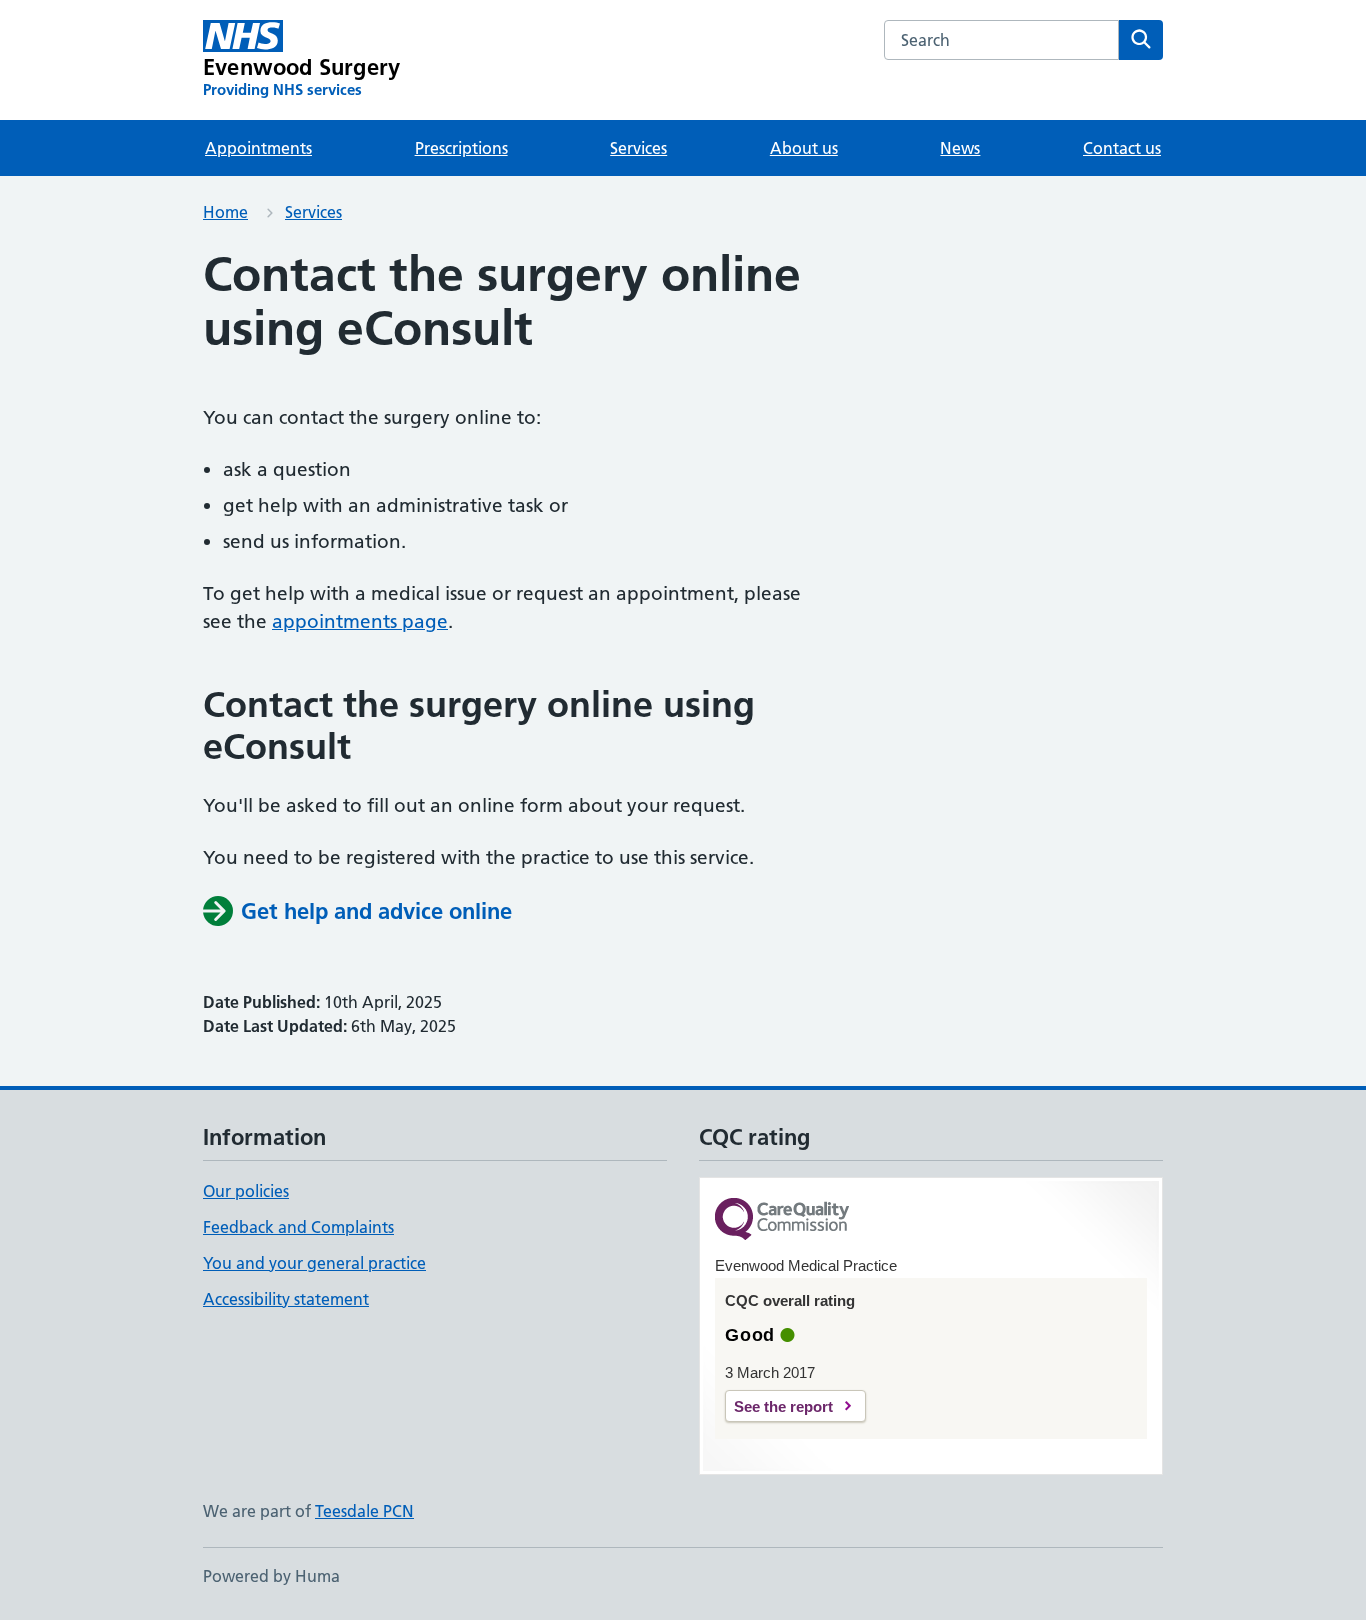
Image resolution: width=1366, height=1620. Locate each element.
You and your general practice (314, 1263)
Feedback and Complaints (298, 1227)
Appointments (258, 148)
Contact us (1122, 148)
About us (804, 148)
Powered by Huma (271, 1576)
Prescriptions (461, 148)
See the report (783, 1406)
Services (638, 148)
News (960, 148)
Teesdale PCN (364, 1511)
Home (225, 212)
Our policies (246, 1191)
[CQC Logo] (782, 1220)
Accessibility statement (286, 1299)
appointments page (360, 621)
